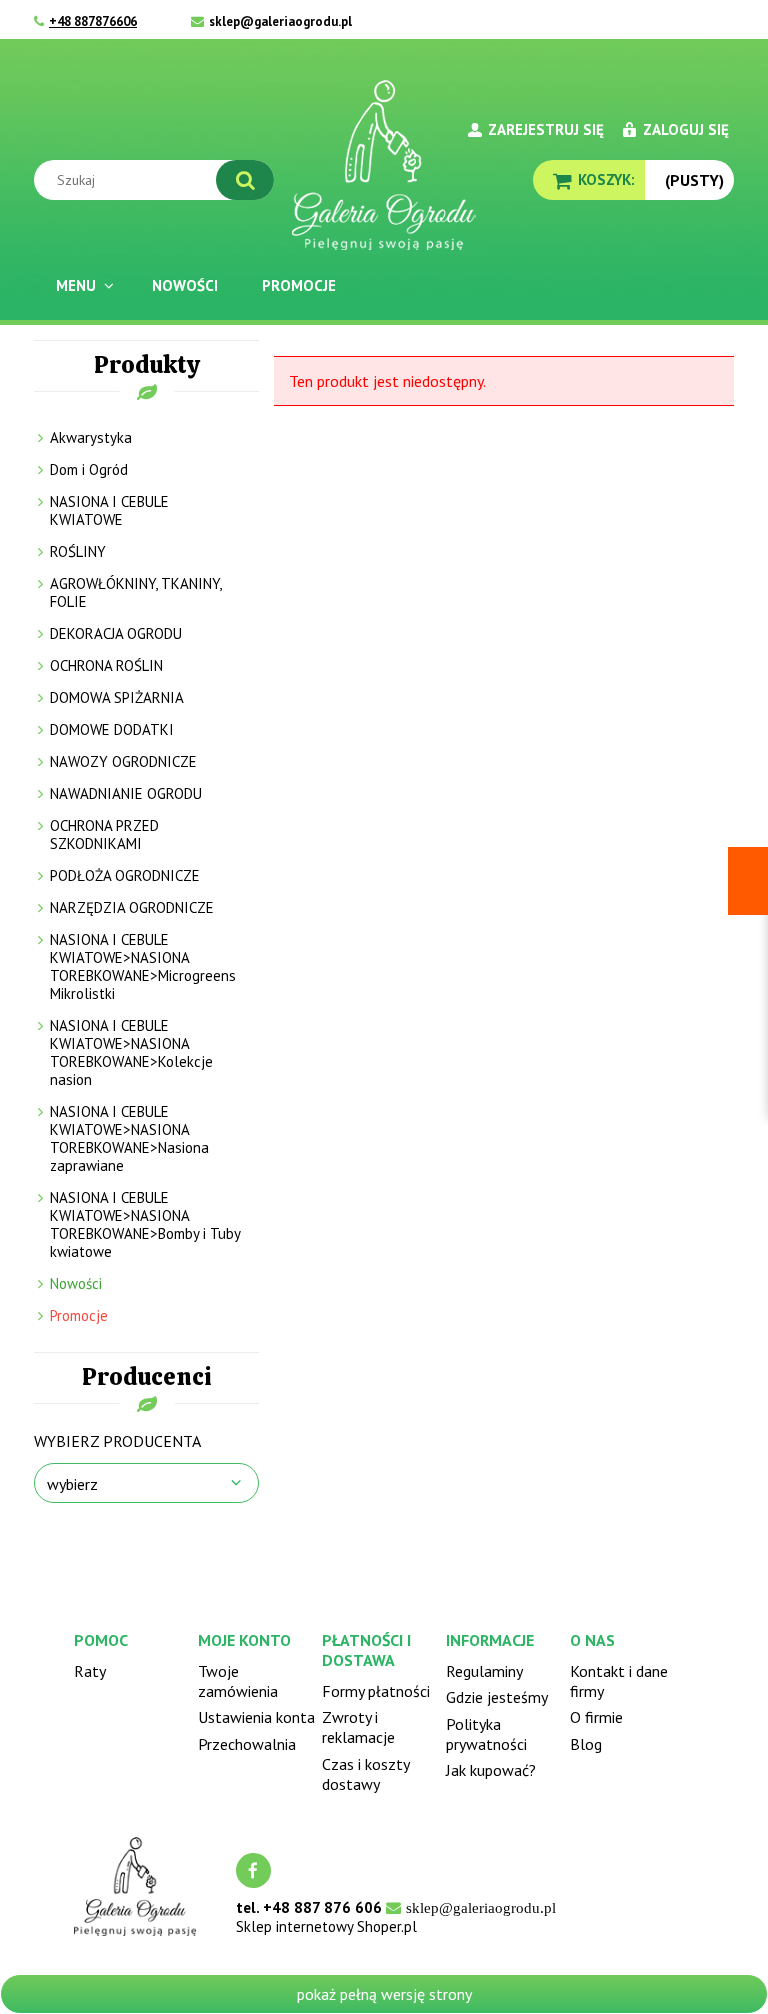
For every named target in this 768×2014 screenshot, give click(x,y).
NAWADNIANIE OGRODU (126, 793)
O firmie (596, 1717)
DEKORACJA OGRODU (116, 633)
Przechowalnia (247, 1744)
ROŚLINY (78, 551)
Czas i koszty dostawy (365, 1774)
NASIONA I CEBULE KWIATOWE (109, 510)
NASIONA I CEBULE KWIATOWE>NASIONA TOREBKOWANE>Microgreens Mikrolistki (143, 966)
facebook (253, 1870)
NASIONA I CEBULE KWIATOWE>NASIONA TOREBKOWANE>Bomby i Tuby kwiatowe (145, 1224)
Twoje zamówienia (238, 1681)
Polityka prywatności (486, 1734)
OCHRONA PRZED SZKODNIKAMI (104, 834)
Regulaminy (484, 1671)
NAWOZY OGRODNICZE (123, 761)
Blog (586, 1744)
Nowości (76, 1283)
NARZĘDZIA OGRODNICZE (132, 907)
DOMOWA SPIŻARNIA (117, 697)
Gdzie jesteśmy (497, 1697)
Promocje (79, 1315)
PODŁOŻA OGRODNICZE (125, 875)
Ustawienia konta (256, 1717)
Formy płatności (376, 1691)
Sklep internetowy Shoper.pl (326, 1926)
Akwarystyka (91, 437)
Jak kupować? (491, 1770)
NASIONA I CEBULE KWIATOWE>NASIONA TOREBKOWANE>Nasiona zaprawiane (129, 1138)
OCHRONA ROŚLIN (106, 665)
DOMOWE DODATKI (112, 729)
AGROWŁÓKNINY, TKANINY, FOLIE (135, 592)
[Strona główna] (384, 165)
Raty (90, 1671)
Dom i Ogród (89, 469)
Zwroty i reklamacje (358, 1727)
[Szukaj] (245, 180)
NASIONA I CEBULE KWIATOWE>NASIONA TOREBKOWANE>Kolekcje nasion (131, 1052)
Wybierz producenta (117, 1441)
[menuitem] (82, 285)
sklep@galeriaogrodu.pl (280, 21)
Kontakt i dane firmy (619, 1681)
